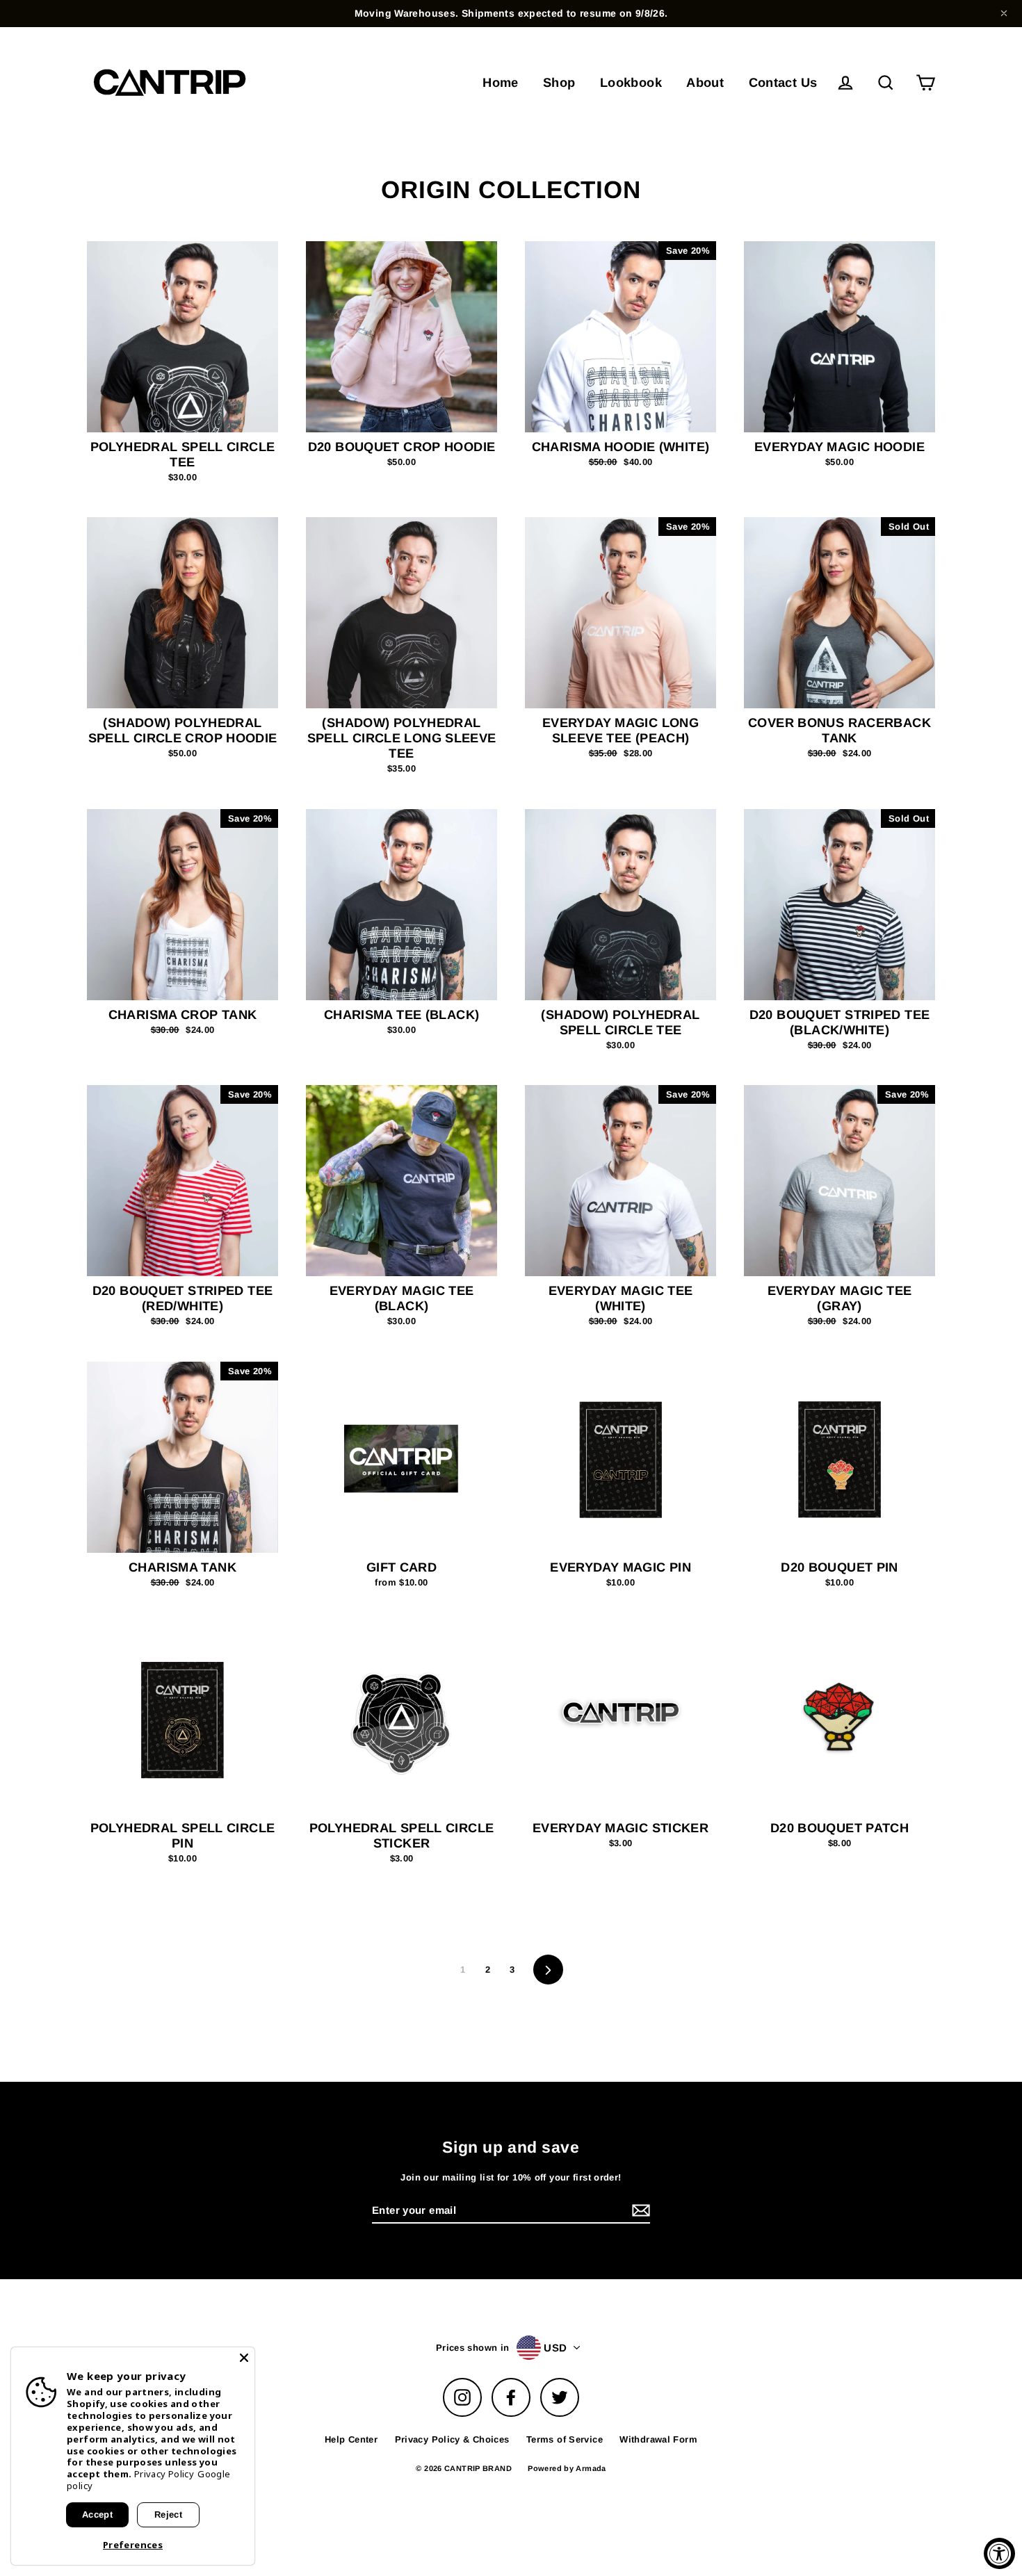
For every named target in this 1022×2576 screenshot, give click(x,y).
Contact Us (783, 82)
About (705, 82)
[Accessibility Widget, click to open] (999, 2553)
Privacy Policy (164, 2474)
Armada (591, 2468)
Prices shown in (473, 2348)
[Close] (244, 2358)
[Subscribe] (639, 2211)
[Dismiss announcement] (1004, 13)
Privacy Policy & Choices (452, 2439)
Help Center (351, 2439)
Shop (559, 82)
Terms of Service (565, 2439)
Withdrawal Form (658, 2439)
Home (501, 82)
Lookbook (631, 82)
